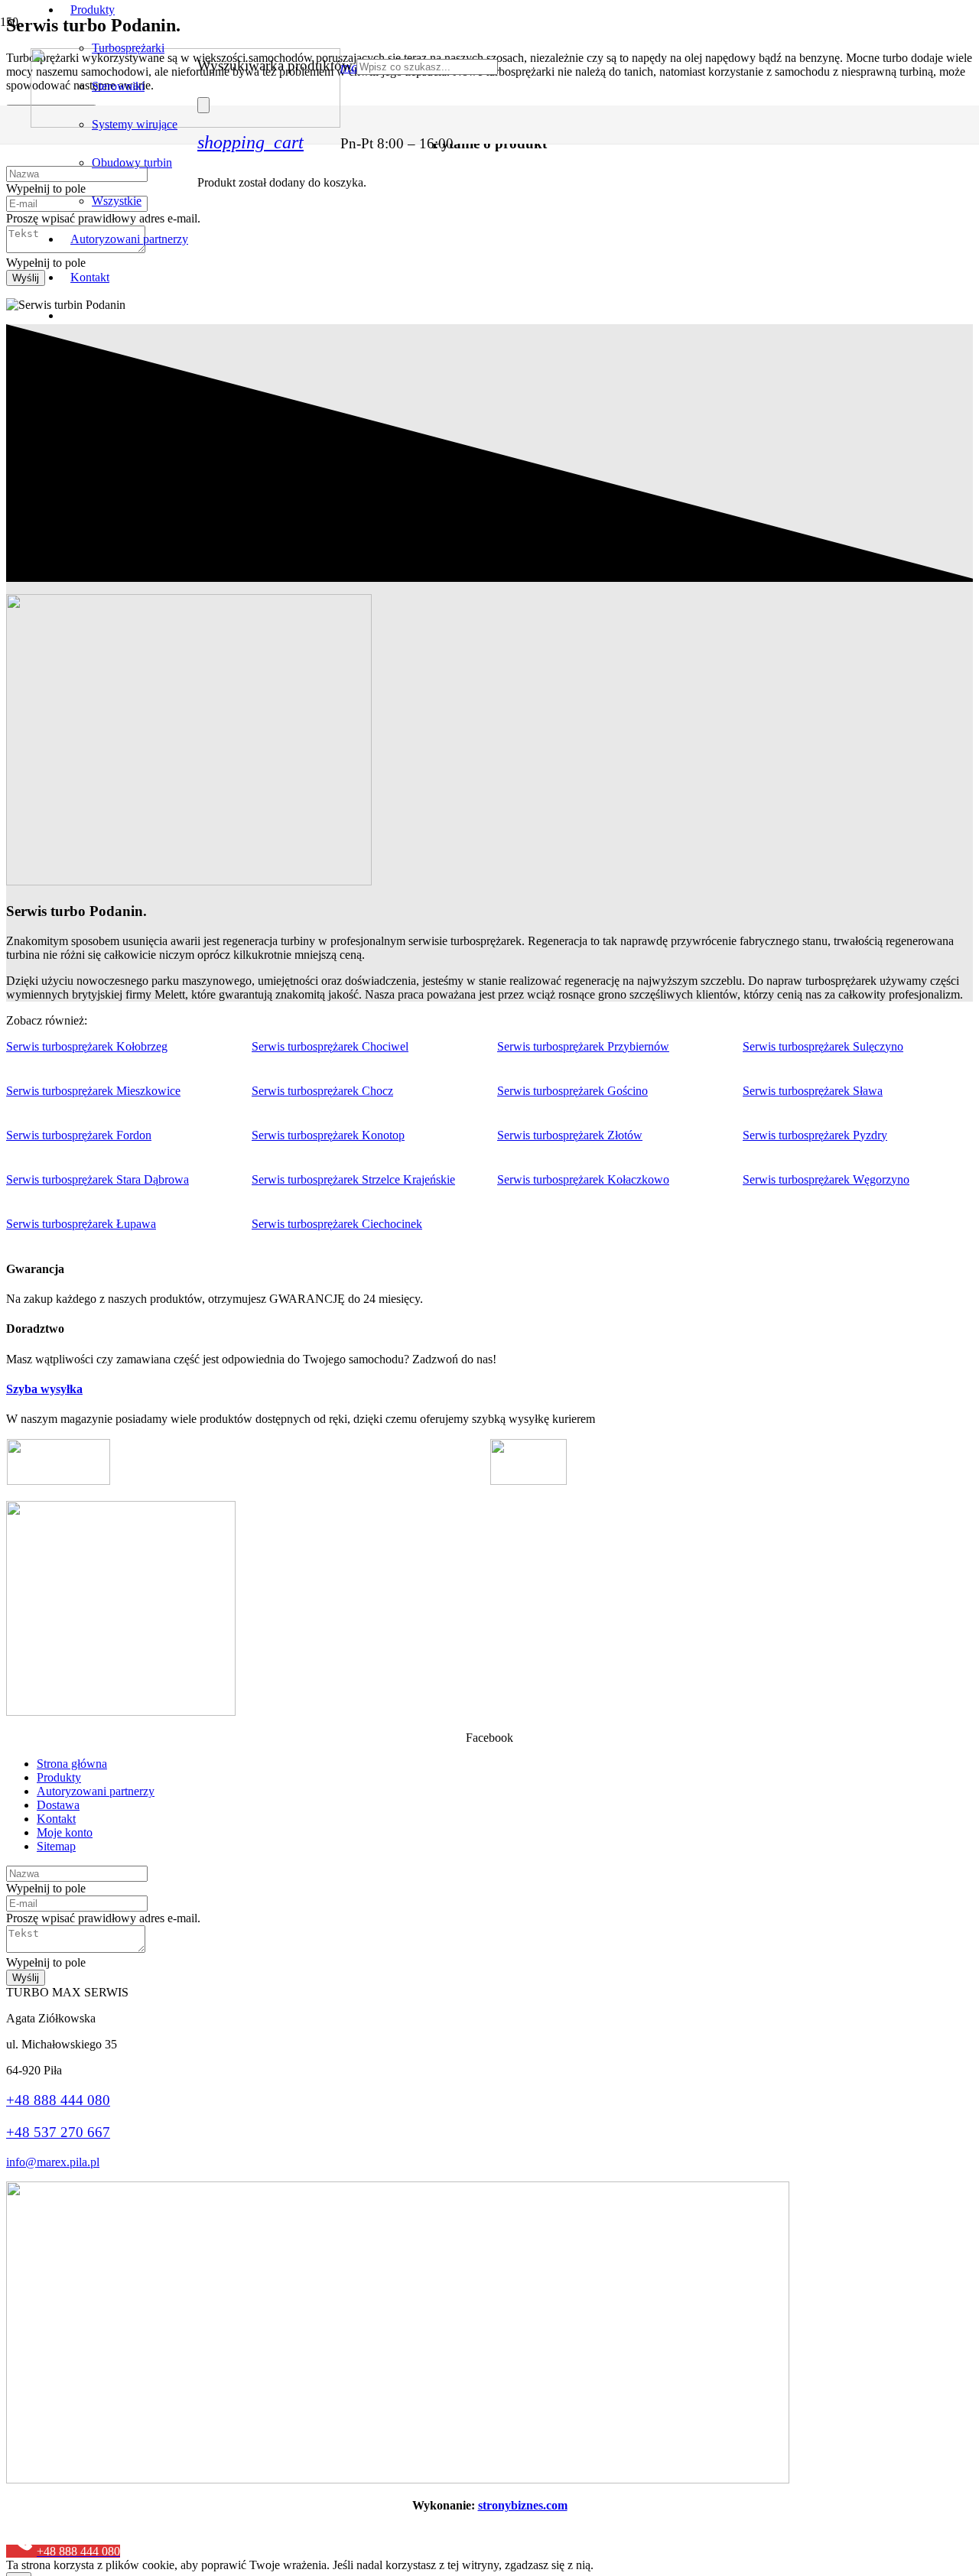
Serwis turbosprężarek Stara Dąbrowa (98, 1179)
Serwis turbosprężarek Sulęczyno (823, 1046)
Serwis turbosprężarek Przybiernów (583, 1046)
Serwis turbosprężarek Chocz (322, 1091)
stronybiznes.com (523, 2505)
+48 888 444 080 (58, 2100)
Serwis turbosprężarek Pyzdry (815, 1135)
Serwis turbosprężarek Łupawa (81, 1224)
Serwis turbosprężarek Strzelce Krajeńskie (353, 1179)
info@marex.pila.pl (53, 2162)
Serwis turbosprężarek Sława (813, 1091)
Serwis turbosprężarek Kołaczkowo (583, 1179)
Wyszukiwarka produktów (275, 65)
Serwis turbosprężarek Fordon (79, 1135)
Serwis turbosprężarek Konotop (328, 1135)
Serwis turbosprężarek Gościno (572, 1091)
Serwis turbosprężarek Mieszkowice (93, 1091)
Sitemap (56, 1846)
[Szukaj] (203, 105)
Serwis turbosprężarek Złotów (570, 1135)
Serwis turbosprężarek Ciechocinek (337, 1224)
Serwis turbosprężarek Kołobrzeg (87, 1046)
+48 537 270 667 (58, 2132)
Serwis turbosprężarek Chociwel (330, 1046)
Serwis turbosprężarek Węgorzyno (826, 1179)
